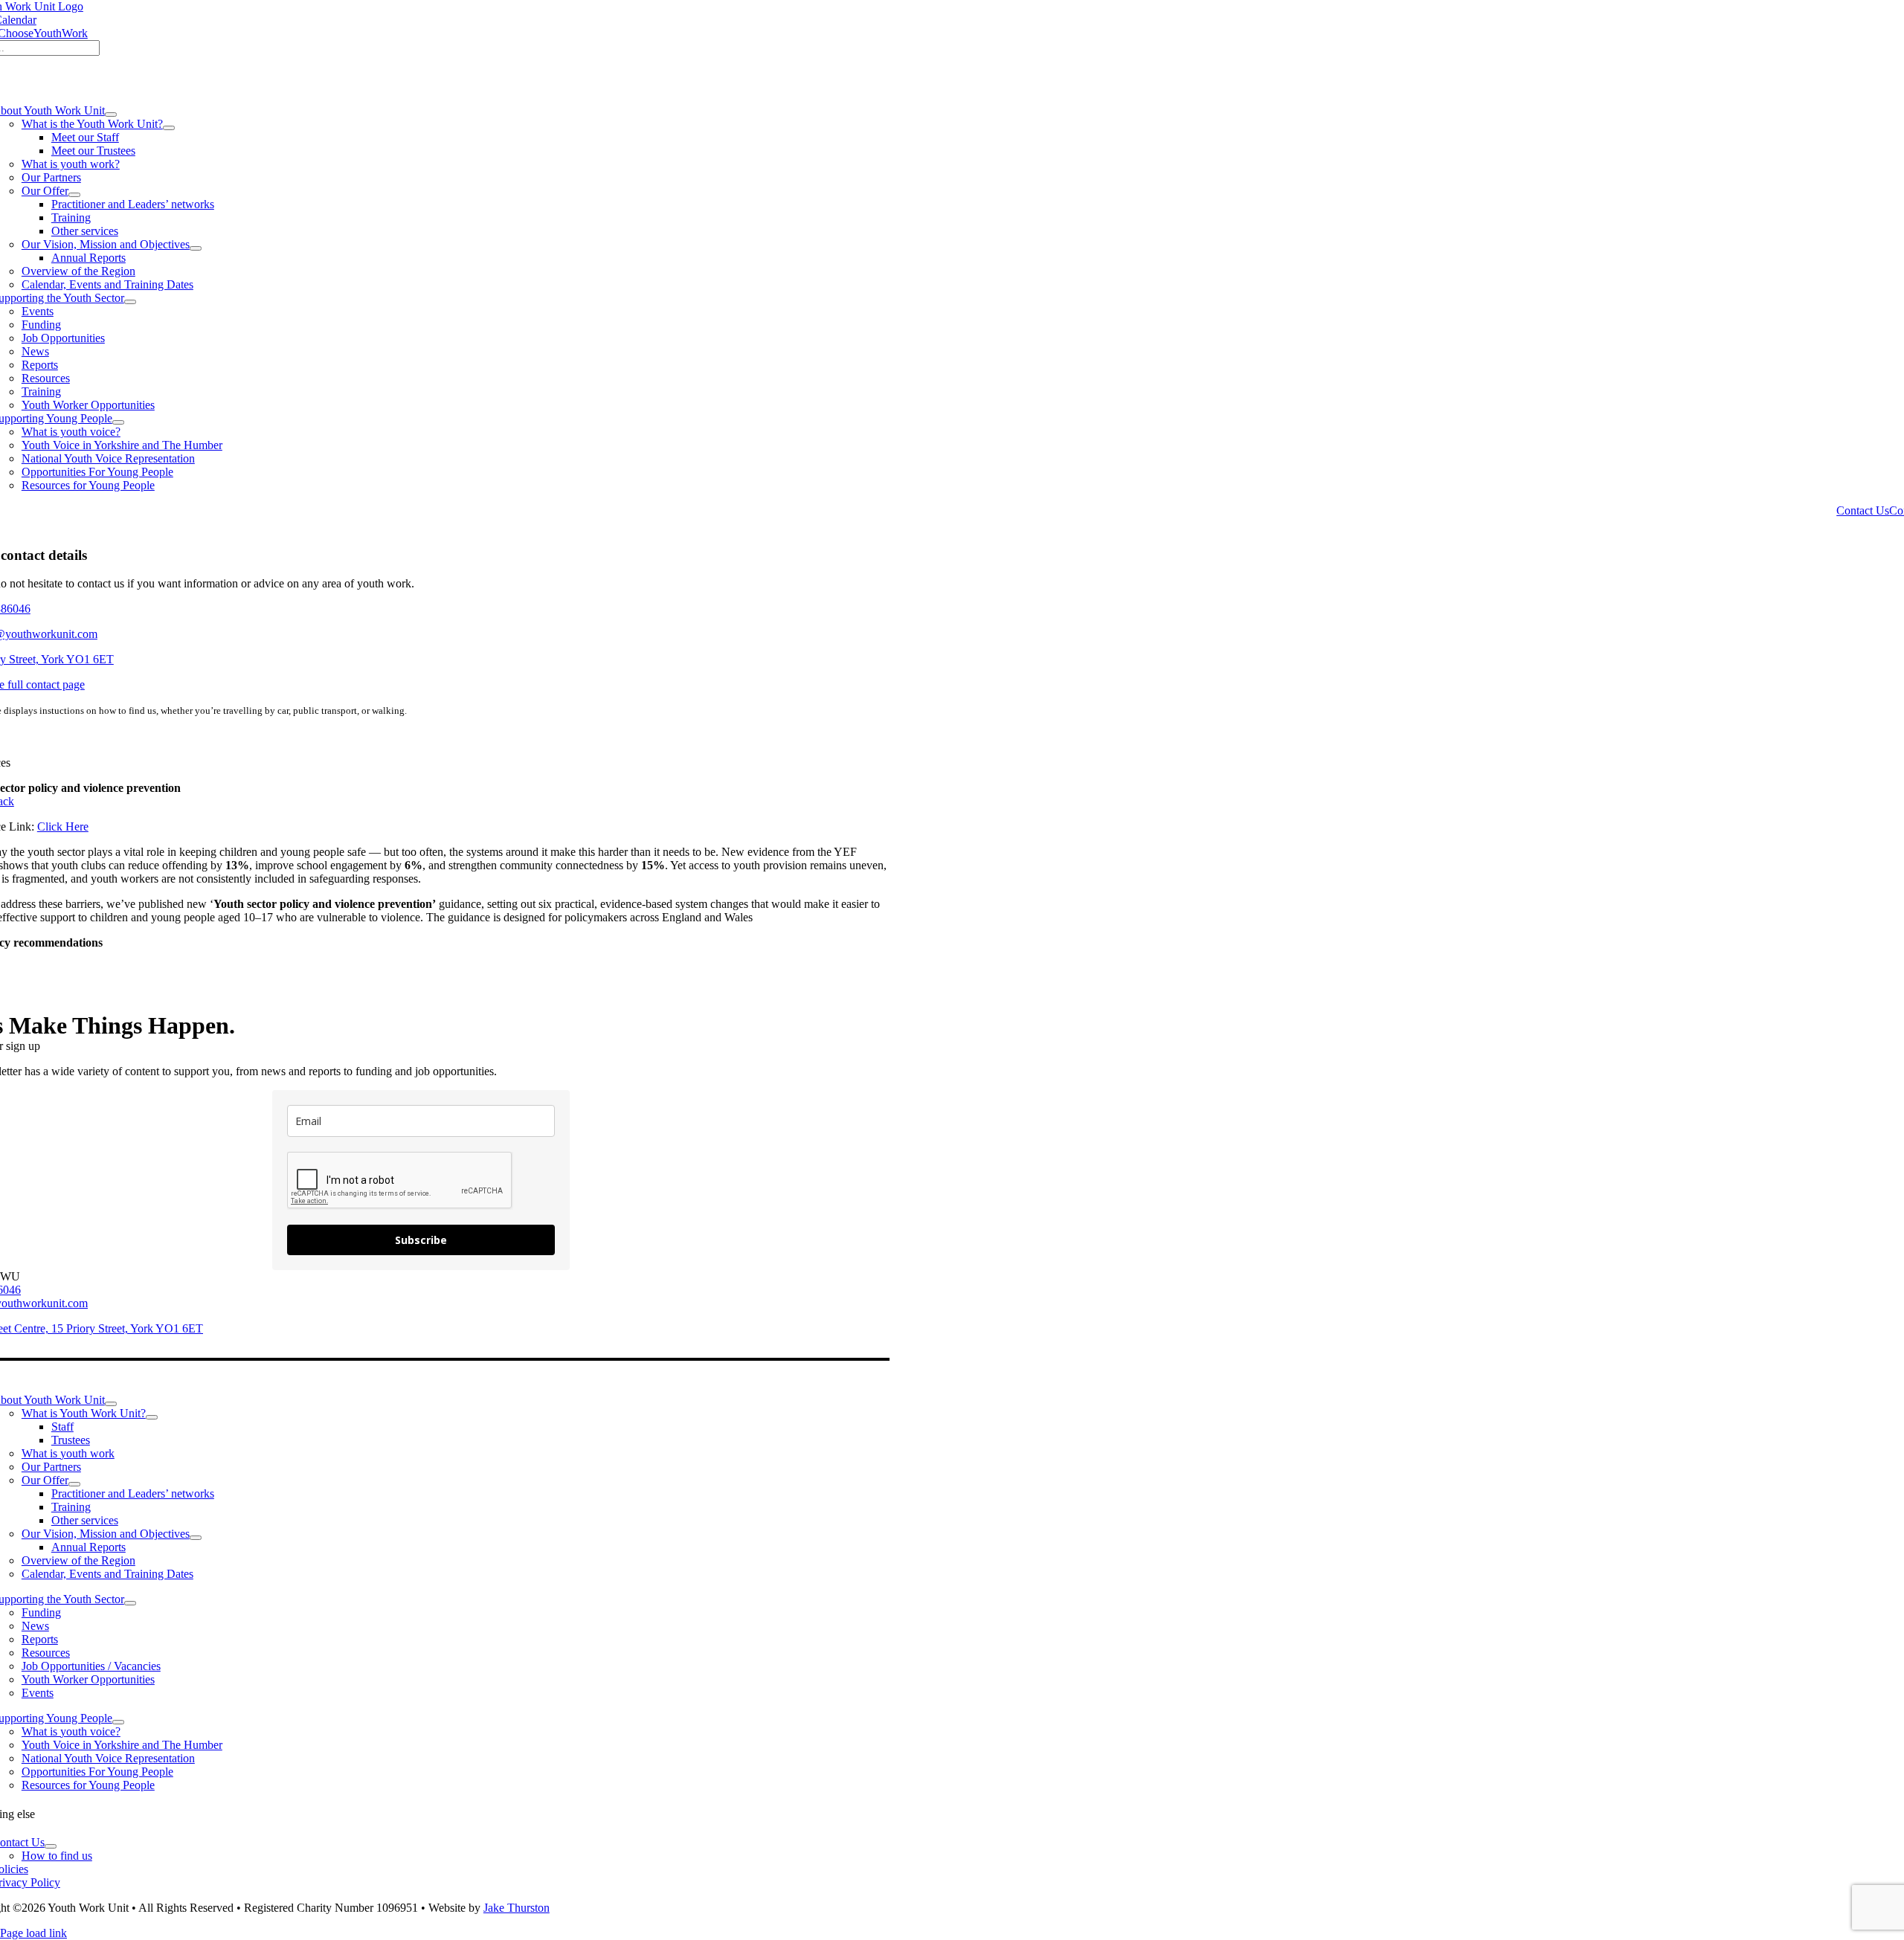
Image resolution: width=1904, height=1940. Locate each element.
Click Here (63, 826)
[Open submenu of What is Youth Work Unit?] (152, 1417)
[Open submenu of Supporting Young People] (118, 422)
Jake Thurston (517, 1908)
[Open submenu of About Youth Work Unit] (111, 115)
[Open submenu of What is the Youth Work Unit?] (169, 128)
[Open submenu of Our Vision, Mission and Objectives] (196, 248)
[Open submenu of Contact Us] (51, 1846)
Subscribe (421, 1240)
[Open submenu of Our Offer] (74, 195)
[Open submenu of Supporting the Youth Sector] (130, 302)
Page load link (33, 1933)
